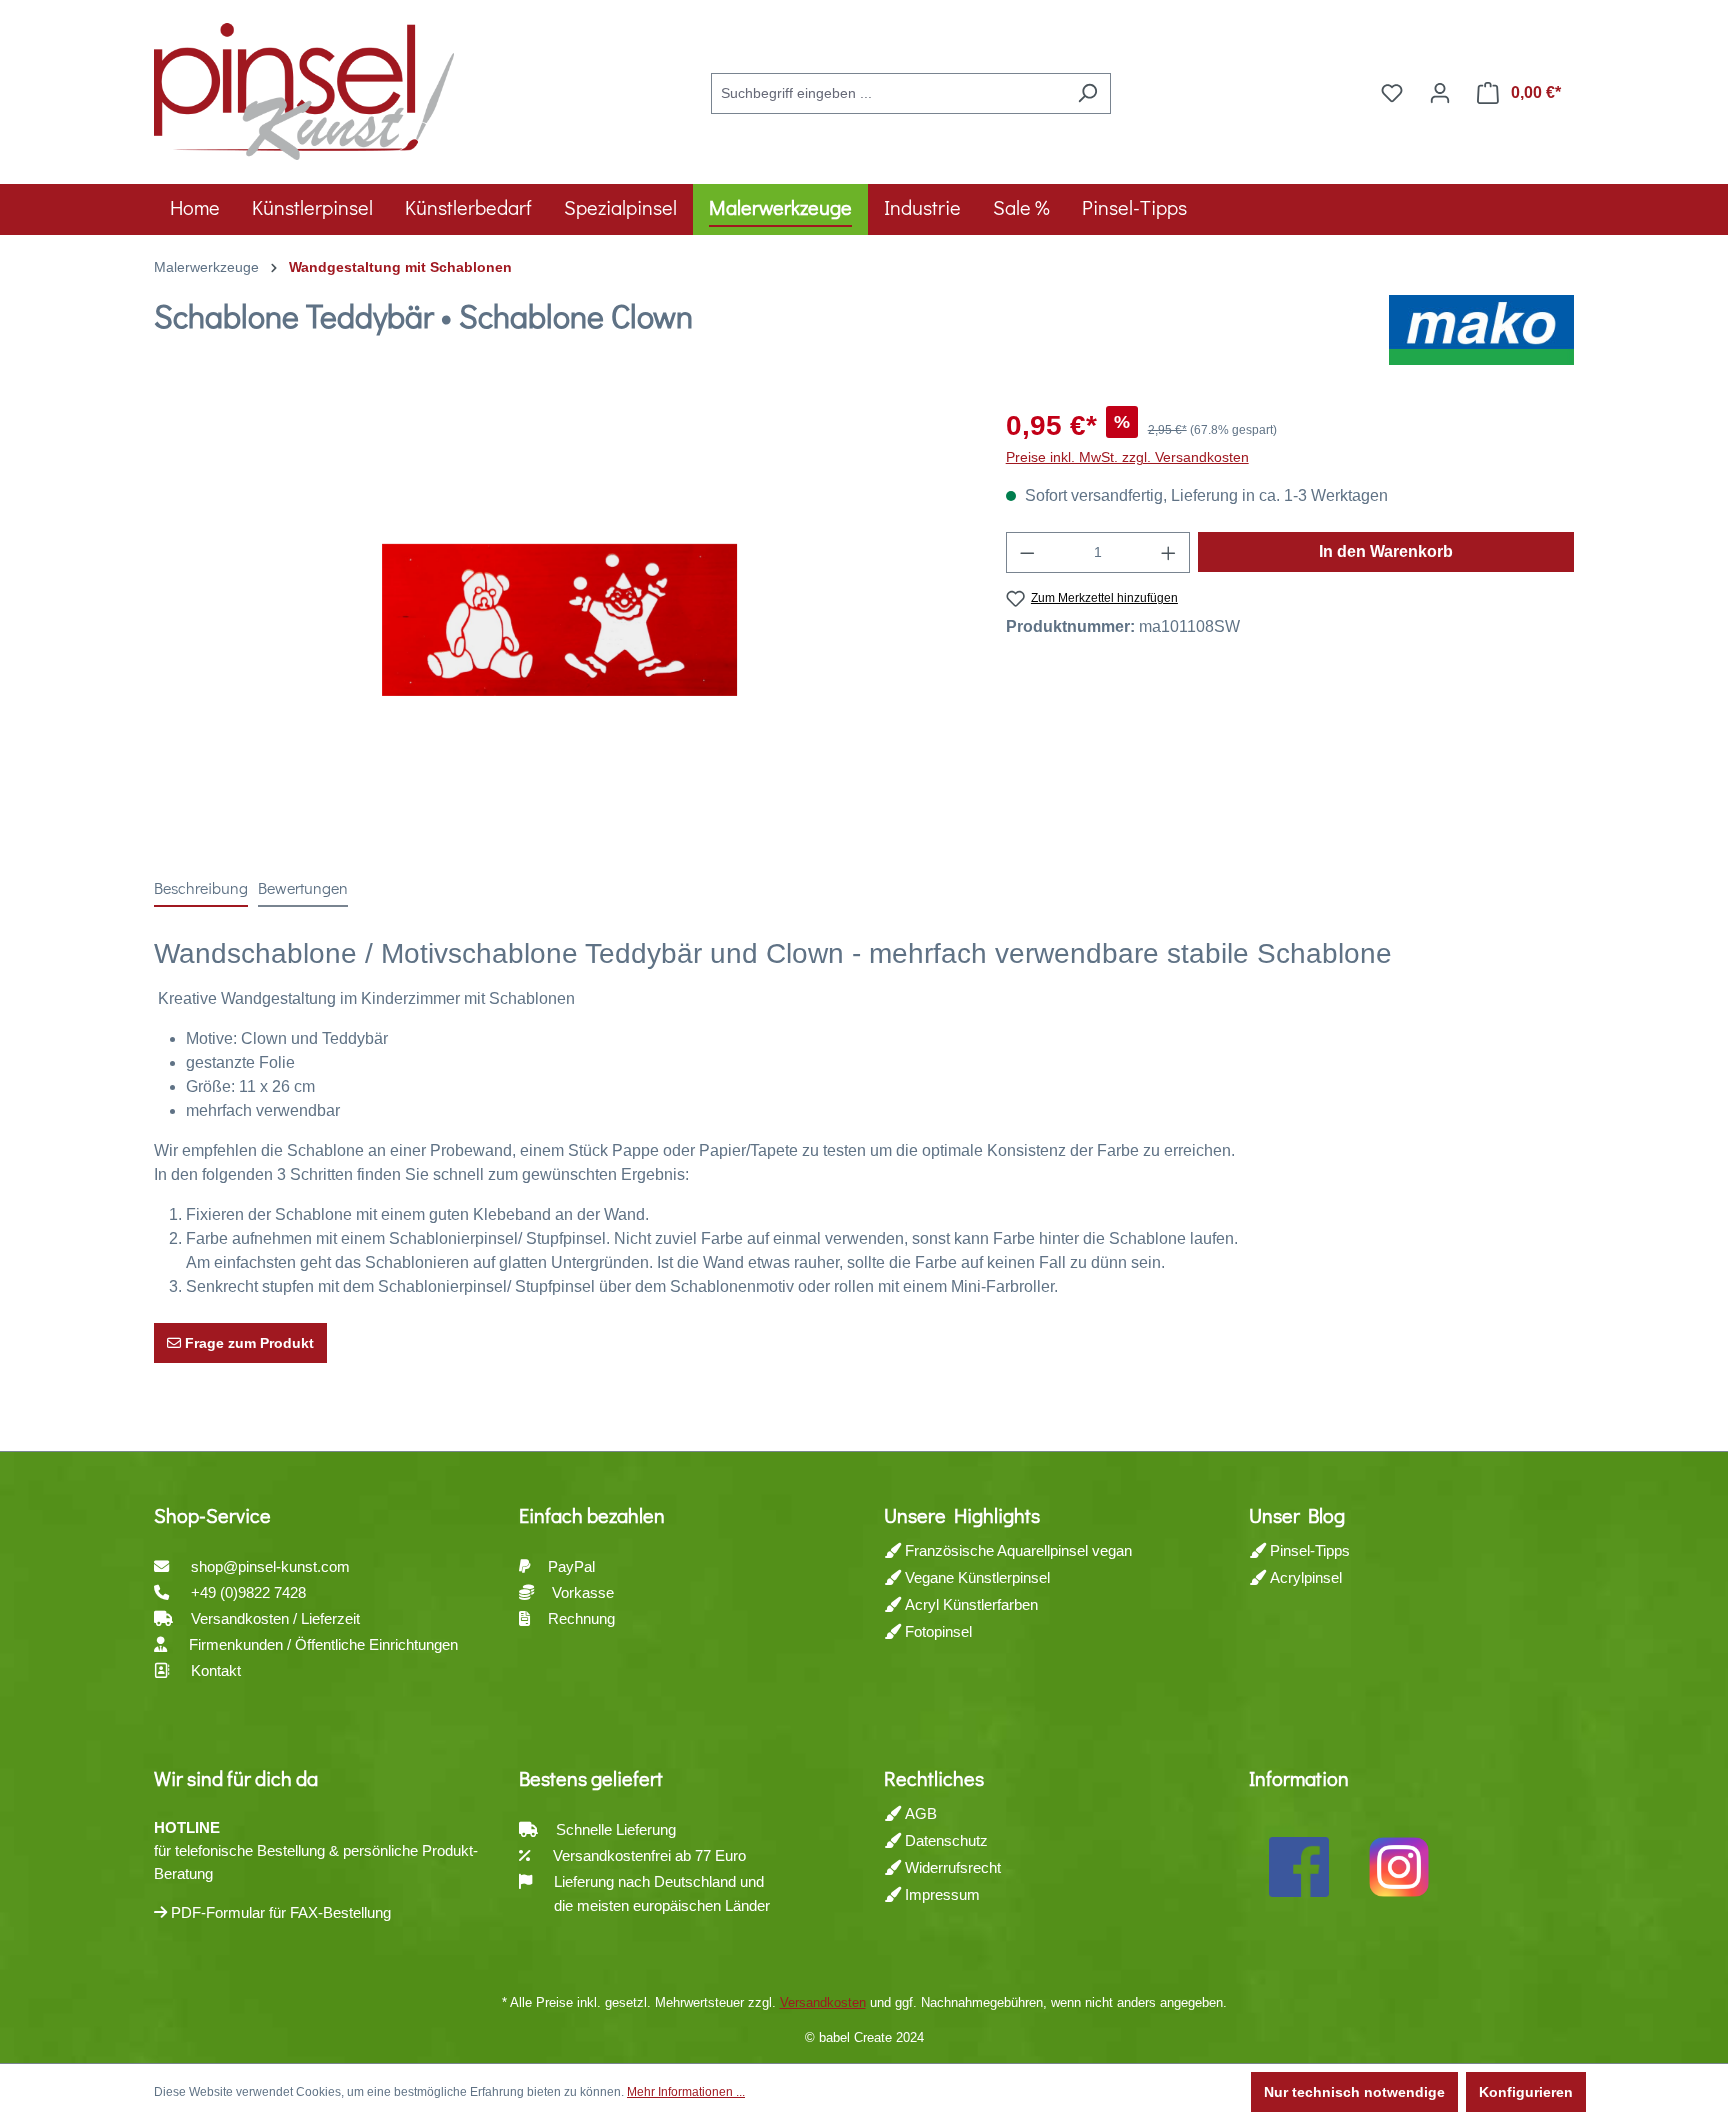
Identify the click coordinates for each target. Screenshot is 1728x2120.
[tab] (201, 889)
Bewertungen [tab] (303, 887)
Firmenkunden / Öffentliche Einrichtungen (323, 1644)
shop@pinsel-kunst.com (270, 1566)
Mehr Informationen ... (686, 2092)
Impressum (940, 1894)
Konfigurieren (1526, 2092)
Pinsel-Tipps (1308, 1550)
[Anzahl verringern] (1027, 552)
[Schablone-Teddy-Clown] (559, 620)
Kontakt (216, 1670)
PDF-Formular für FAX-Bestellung (279, 1912)
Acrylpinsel (1304, 1577)
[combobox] (888, 93)
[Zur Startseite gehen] (304, 89)
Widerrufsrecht (951, 1867)
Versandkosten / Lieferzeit (277, 1618)
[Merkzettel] (1392, 93)
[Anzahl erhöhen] (1169, 552)
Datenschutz (944, 1840)
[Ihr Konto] (1440, 93)
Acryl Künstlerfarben (969, 1604)
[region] (560, 620)
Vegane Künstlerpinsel (975, 1577)
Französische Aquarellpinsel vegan (1016, 1550)
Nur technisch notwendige (1354, 2092)
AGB (919, 1813)
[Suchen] (1087, 93)
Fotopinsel (936, 1631)
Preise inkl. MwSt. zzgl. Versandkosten (1127, 457)
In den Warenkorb (1386, 551)
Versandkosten (823, 2002)
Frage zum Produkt (247, 1343)
